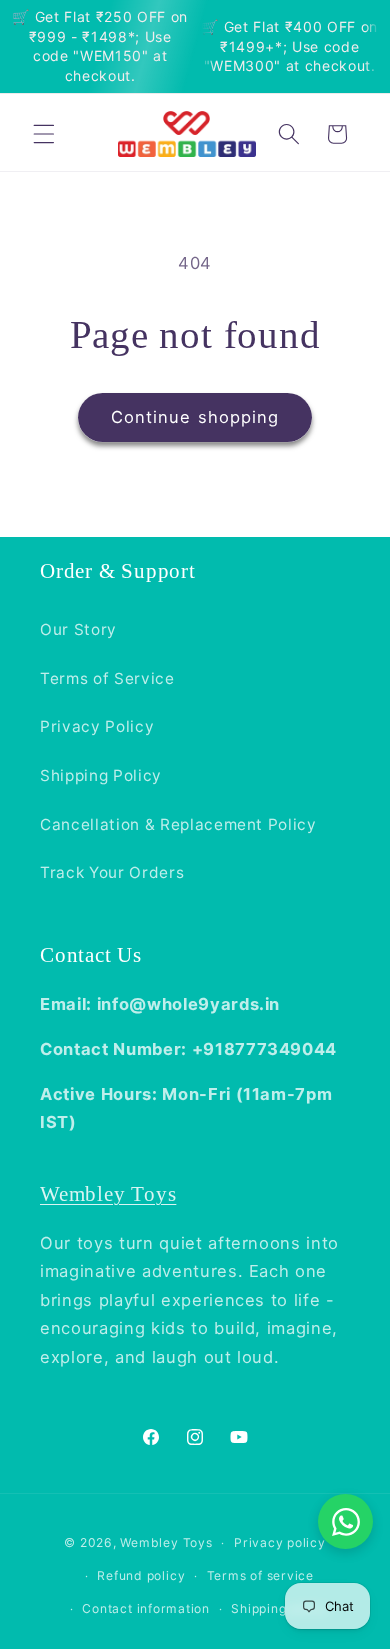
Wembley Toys (108, 1193)
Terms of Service (107, 678)
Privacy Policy (97, 726)
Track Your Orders (112, 872)
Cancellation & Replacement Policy (178, 824)
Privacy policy (280, 1542)
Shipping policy (280, 1608)
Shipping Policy (101, 775)
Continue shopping (195, 417)
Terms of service (260, 1575)
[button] (44, 134)
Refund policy (141, 1575)
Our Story (78, 629)
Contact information (146, 1608)
